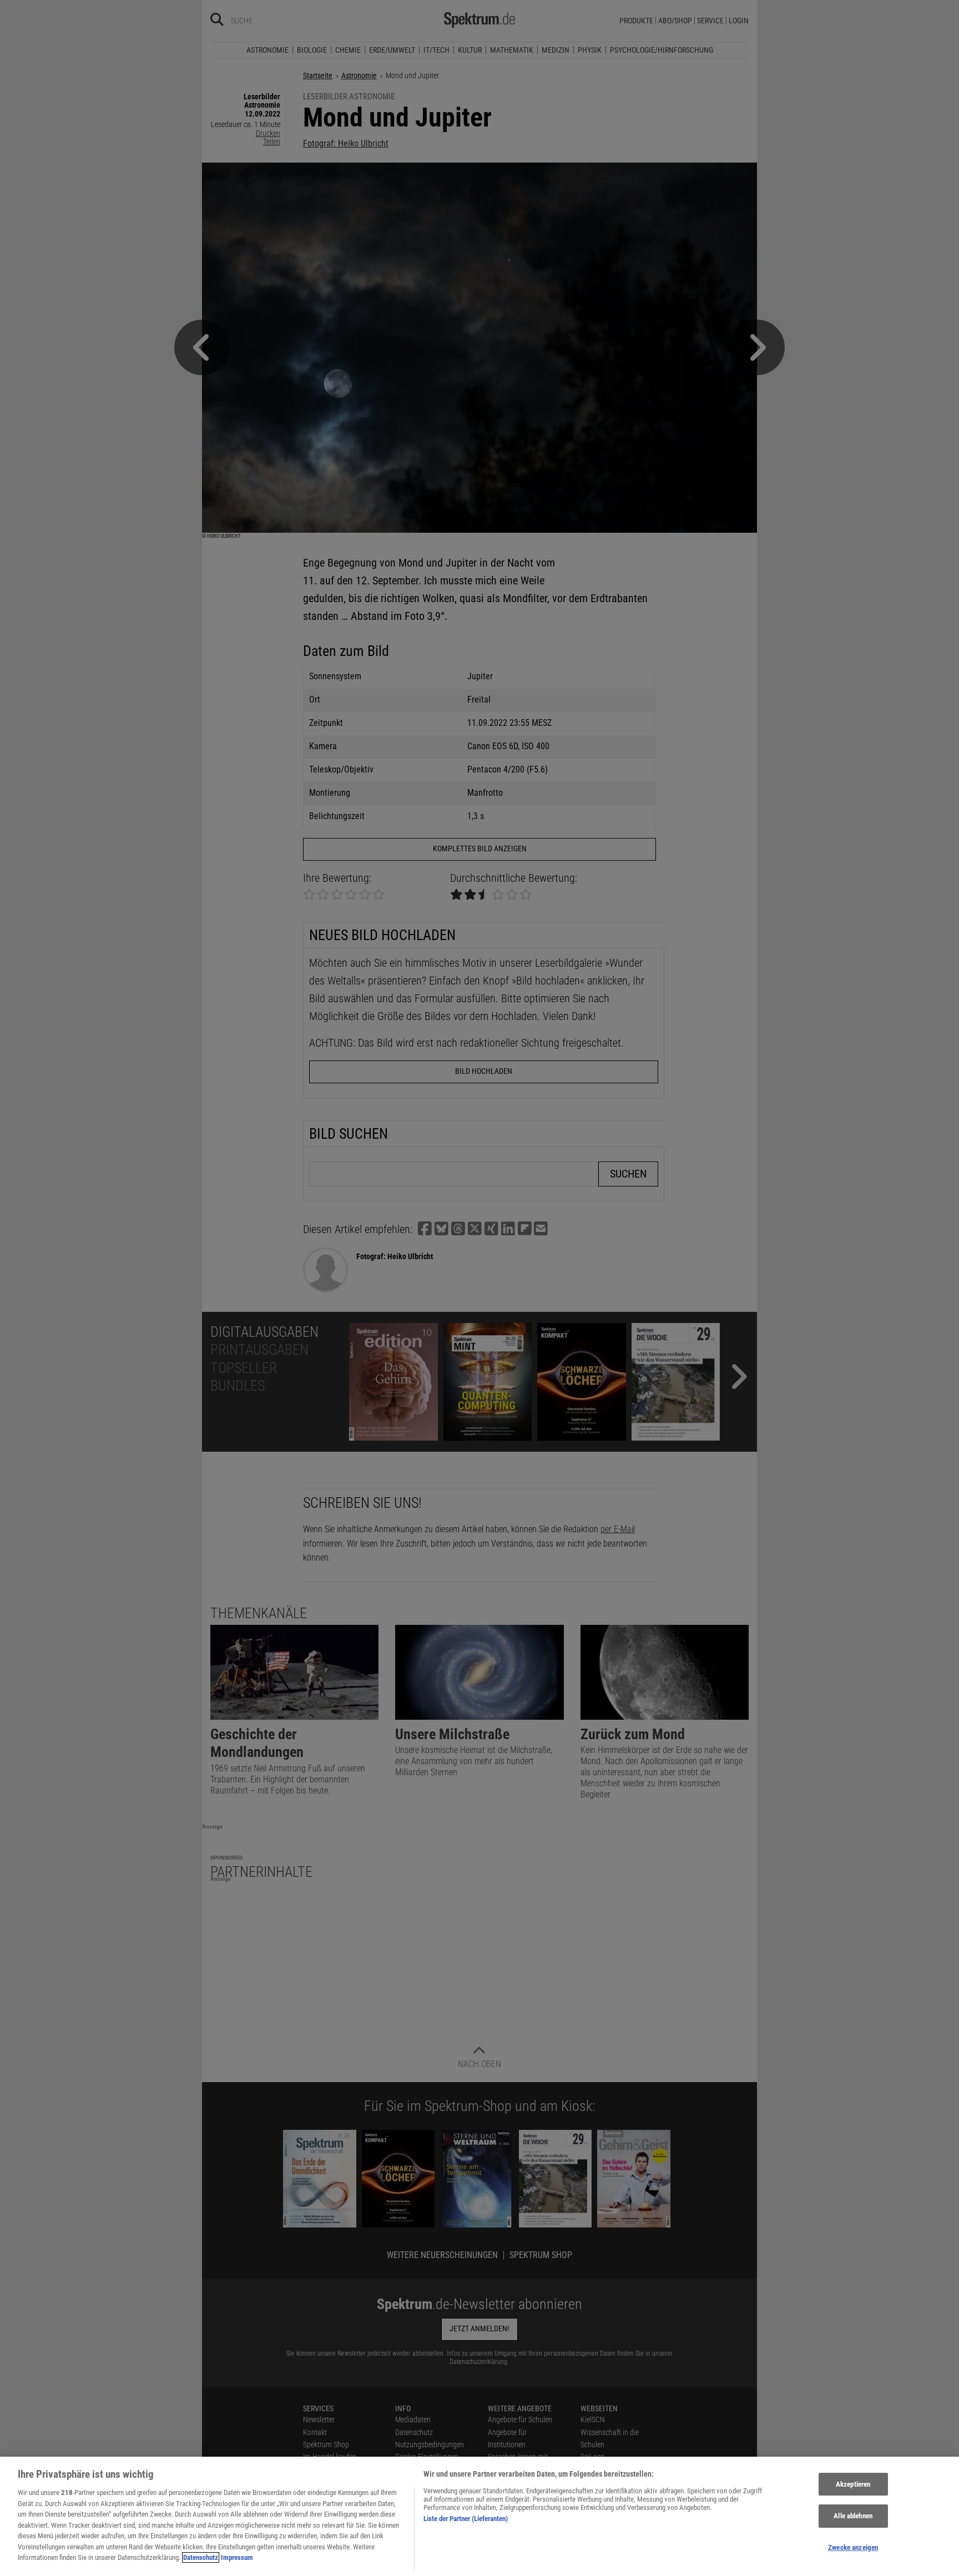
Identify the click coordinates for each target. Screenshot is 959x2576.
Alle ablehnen (853, 2516)
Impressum (237, 2557)
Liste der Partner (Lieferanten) (466, 2519)
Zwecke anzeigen (853, 2547)
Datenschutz (201, 2557)
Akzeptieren (853, 2484)
